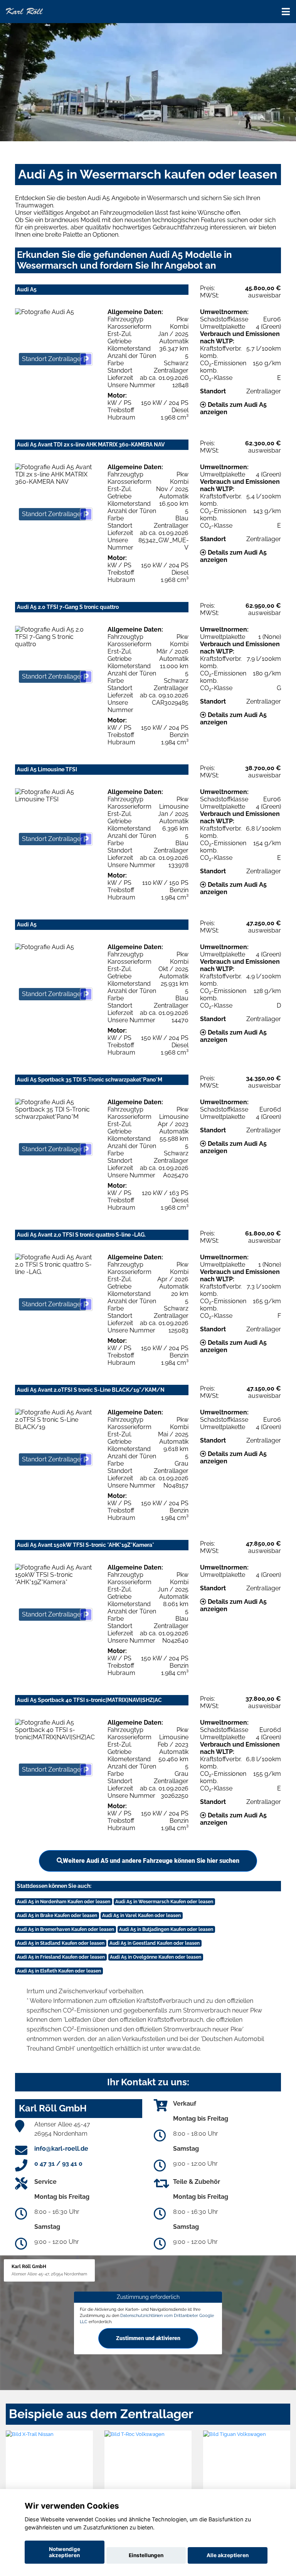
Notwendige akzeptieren (65, 2552)
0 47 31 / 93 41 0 (58, 2164)
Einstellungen (146, 2555)
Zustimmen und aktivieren (148, 2338)
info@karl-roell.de (61, 2149)
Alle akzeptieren (228, 2555)
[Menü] (286, 12)
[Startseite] (24, 11)
